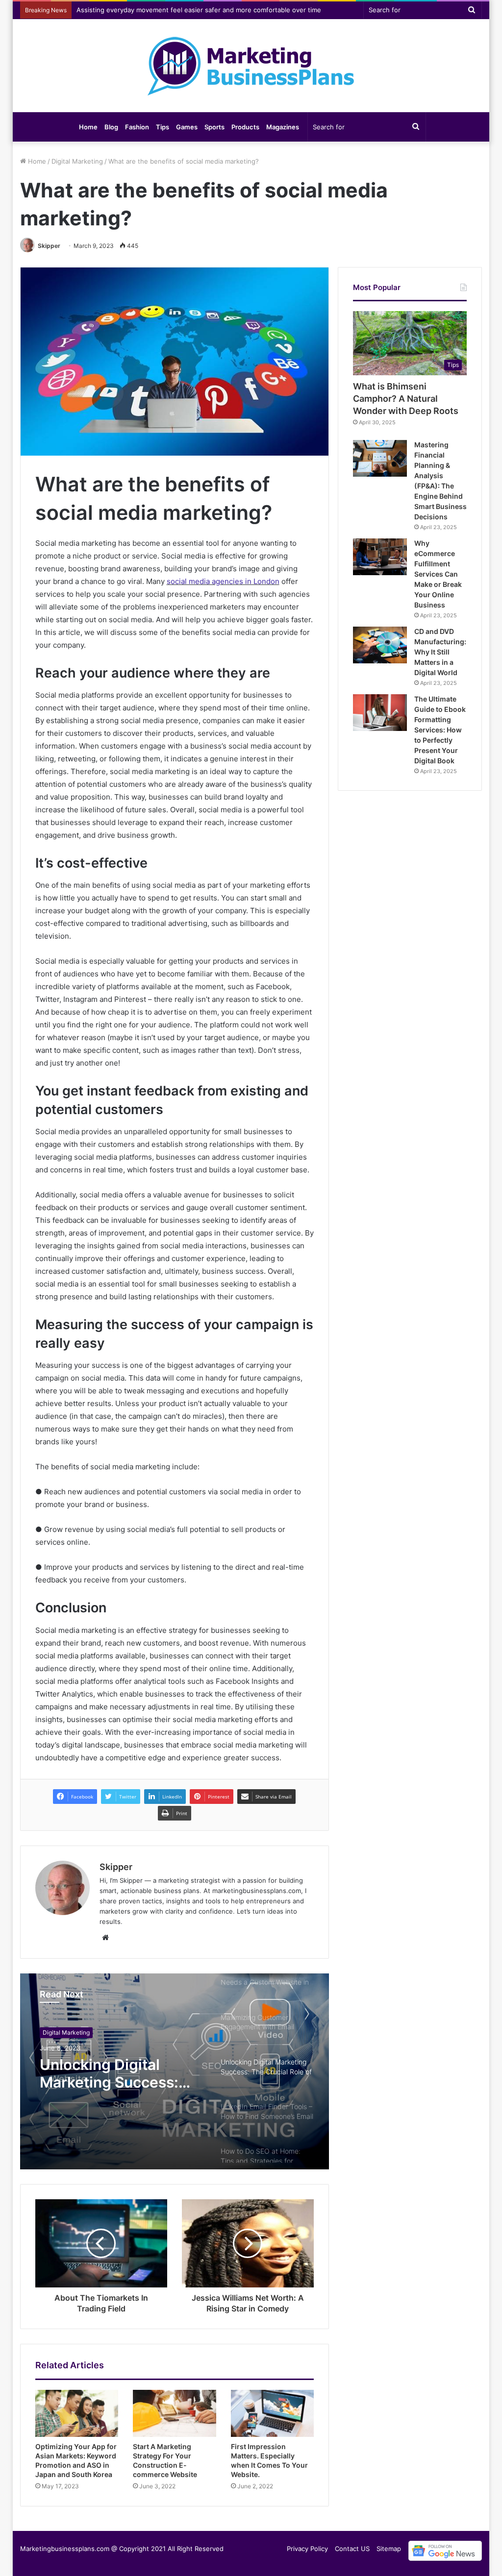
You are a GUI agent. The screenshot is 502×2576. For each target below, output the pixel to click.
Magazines (283, 127)
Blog (111, 127)
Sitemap (389, 2549)
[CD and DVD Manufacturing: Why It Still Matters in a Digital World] (380, 645)
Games (187, 127)
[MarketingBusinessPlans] (251, 66)
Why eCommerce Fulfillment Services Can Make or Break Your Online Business (438, 574)
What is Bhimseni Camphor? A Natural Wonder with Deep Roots (406, 399)
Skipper (49, 246)
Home (88, 127)
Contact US (352, 2549)
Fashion (137, 127)
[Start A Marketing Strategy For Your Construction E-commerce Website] (175, 2413)
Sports (214, 127)
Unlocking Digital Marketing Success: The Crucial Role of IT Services (115, 2073)
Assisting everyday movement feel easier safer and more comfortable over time (199, 10)
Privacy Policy (307, 2549)
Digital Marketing (77, 161)
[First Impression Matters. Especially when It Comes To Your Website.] (273, 2413)
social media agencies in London (223, 581)
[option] (175, 2071)
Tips (163, 127)
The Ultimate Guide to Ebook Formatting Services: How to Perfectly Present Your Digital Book (440, 730)
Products (245, 127)
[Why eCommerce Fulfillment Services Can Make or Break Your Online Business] (380, 557)
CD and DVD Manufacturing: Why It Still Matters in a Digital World (440, 652)
